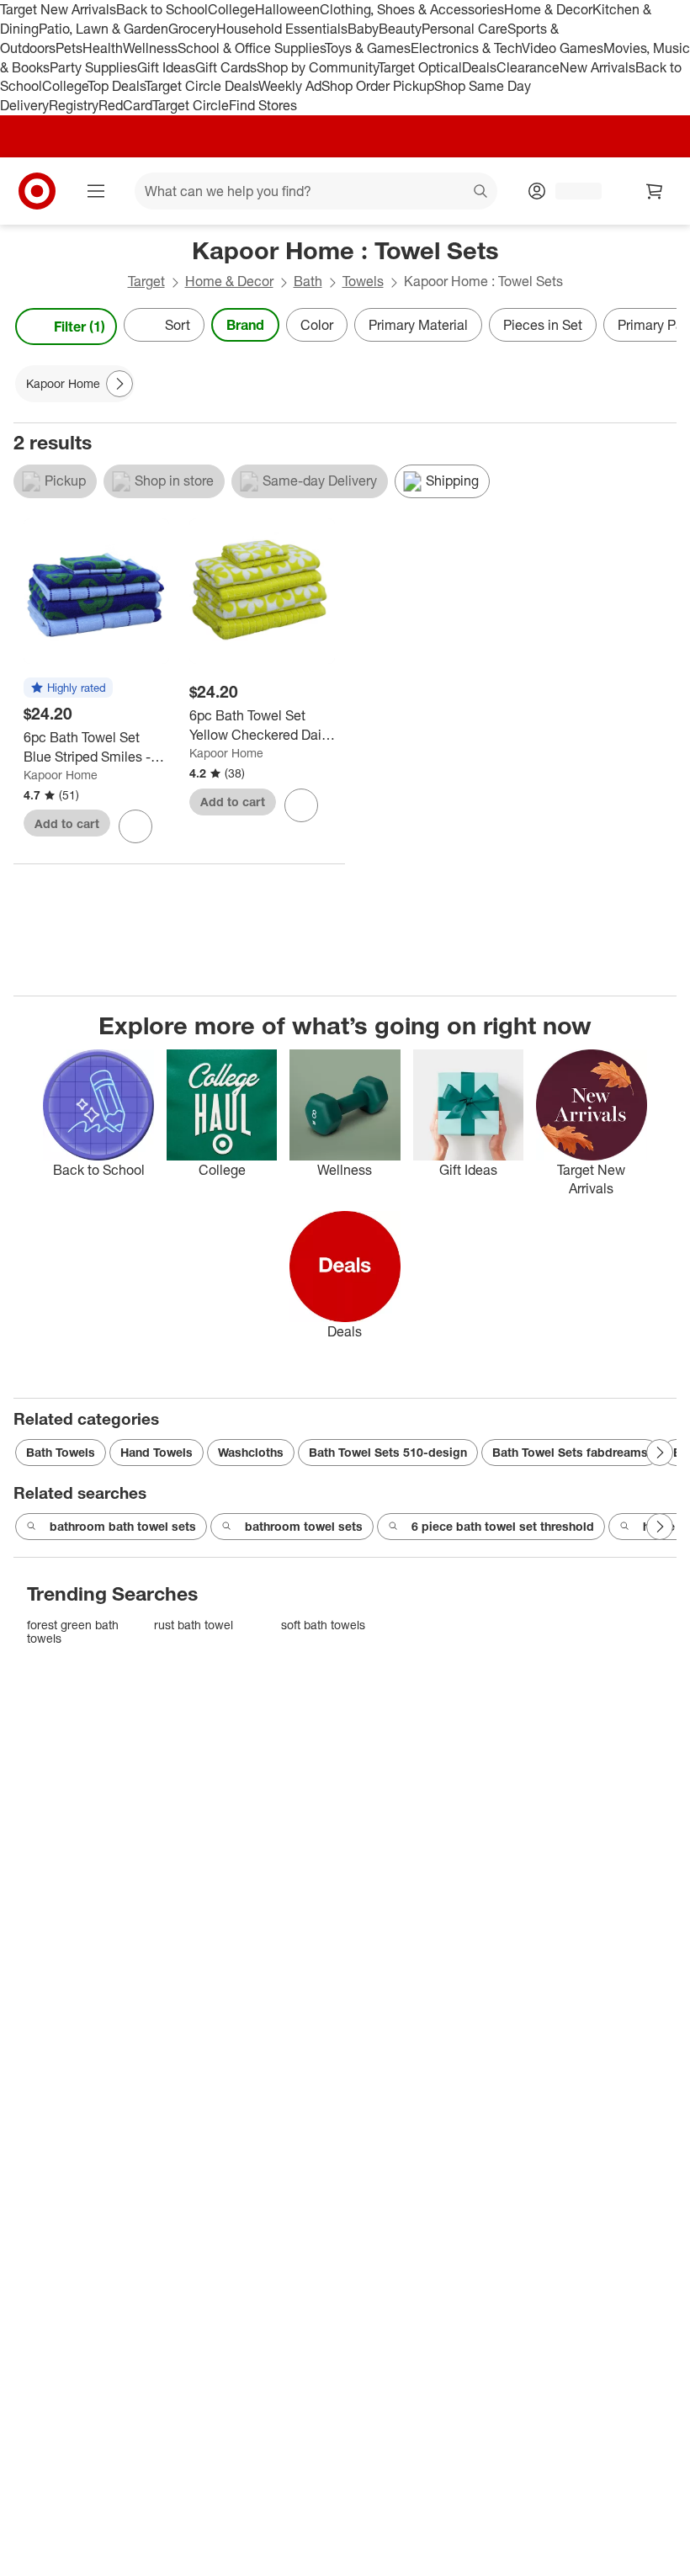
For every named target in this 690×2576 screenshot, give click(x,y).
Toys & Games (368, 48)
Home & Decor (548, 9)
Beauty (400, 29)
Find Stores (263, 105)
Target (146, 281)
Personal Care (464, 29)
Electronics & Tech (466, 48)
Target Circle (191, 105)
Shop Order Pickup (378, 86)
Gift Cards (226, 67)
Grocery (192, 29)
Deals (479, 67)
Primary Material (418, 325)
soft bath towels (323, 1625)
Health (103, 48)
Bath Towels (61, 1452)
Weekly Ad (290, 86)
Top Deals (116, 86)
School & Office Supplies (251, 48)
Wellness (150, 48)
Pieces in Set (543, 325)
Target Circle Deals (202, 86)
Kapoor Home (61, 775)
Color (317, 325)
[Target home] (37, 191)
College (231, 9)
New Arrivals (597, 67)
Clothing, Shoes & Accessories (412, 9)
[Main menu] (96, 191)
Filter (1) (80, 327)
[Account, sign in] (570, 191)
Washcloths (251, 1452)
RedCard (125, 105)
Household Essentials (282, 29)
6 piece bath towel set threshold (503, 1526)
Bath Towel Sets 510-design (388, 1452)
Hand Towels (157, 1452)
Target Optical (420, 67)
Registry (74, 105)
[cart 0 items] (655, 191)
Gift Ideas (166, 67)
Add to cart (67, 823)
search (481, 193)
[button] (68, 688)
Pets (69, 48)
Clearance (528, 67)
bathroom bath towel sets (123, 1526)
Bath (308, 281)
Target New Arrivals (58, 9)
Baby (363, 29)
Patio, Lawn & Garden (103, 29)
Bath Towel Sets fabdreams (570, 1452)
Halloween (287, 9)
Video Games (563, 48)
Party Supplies (93, 67)
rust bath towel (194, 1625)
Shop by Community (317, 67)
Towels (363, 281)
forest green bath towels (73, 1631)
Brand (245, 325)
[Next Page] (660, 327)
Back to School (162, 9)
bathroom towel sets (304, 1526)
